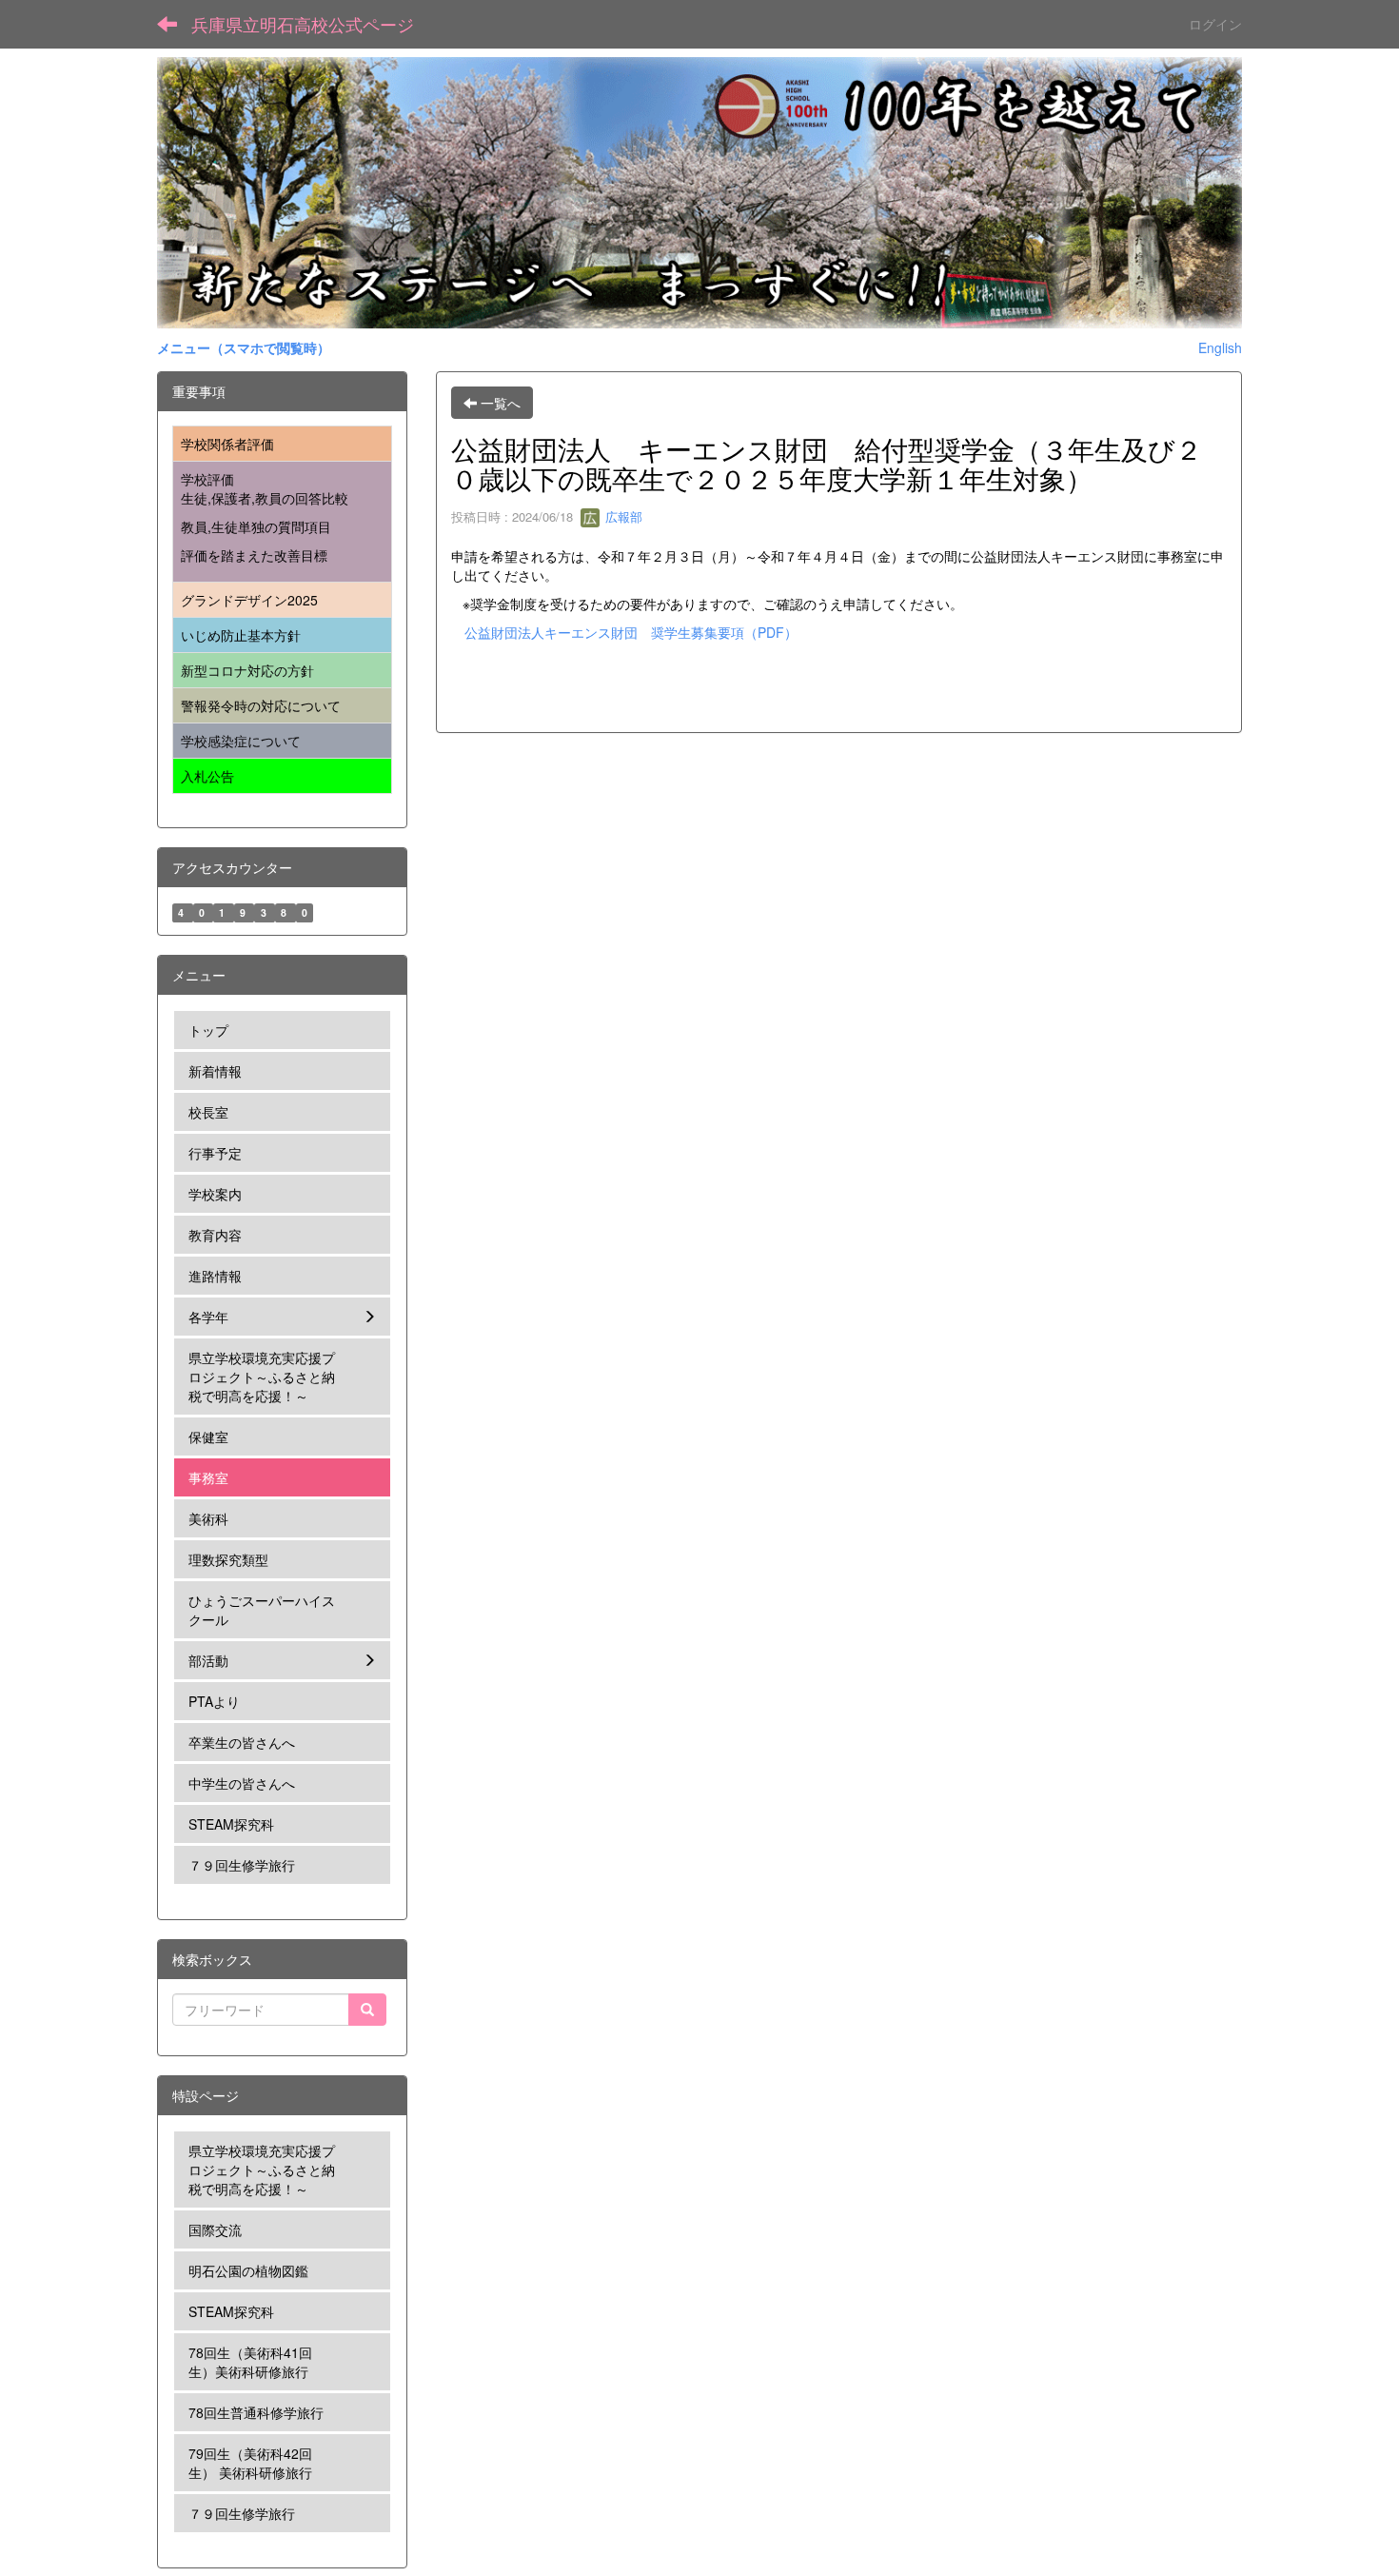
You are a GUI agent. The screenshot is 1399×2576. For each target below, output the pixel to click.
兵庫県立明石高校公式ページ (303, 24)
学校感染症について (241, 741)
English (1220, 347)
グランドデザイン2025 (249, 600)
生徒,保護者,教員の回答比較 (265, 498)
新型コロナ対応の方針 (247, 670)
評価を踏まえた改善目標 (254, 555)
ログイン (1215, 24)
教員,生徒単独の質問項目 (256, 526)
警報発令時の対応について (261, 705)
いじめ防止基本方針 (241, 635)
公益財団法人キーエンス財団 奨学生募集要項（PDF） (631, 632)
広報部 (622, 516)
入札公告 (207, 776)
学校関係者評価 (227, 444)
